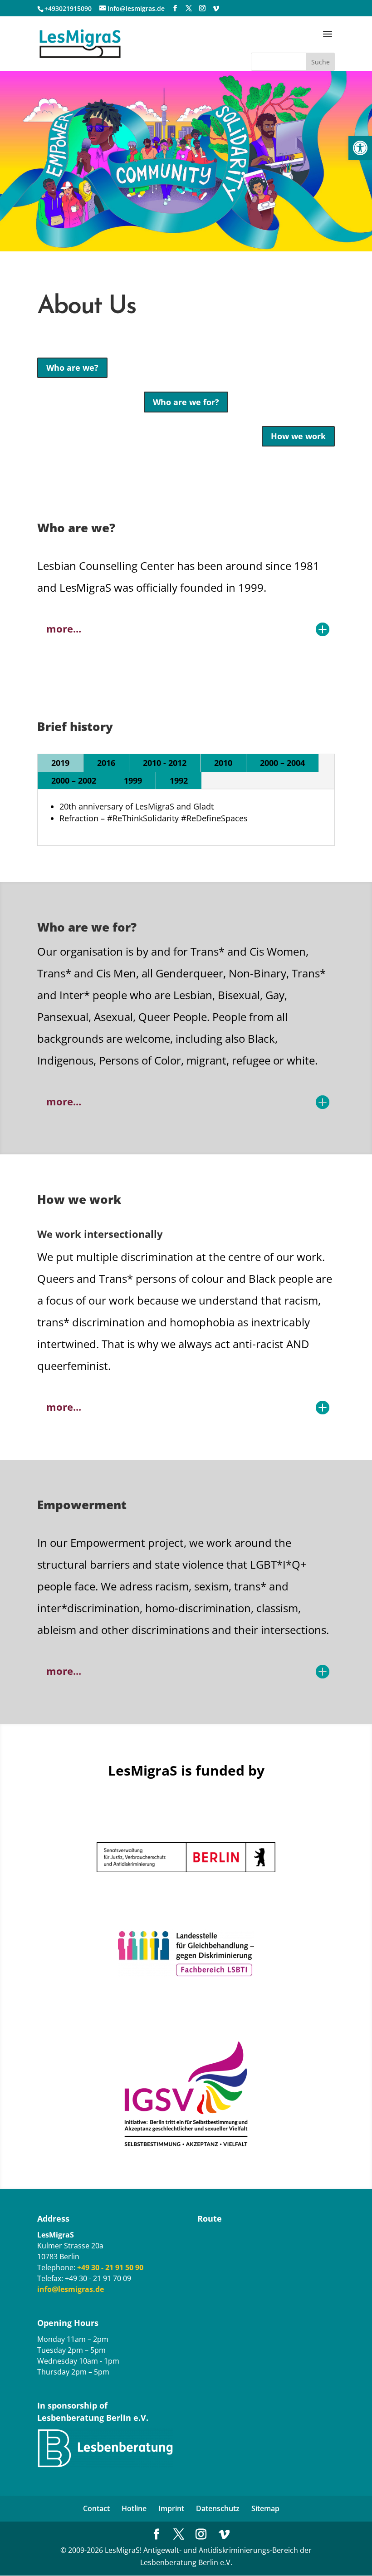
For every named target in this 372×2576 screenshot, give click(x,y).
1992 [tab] (179, 780)
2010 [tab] (223, 763)
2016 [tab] (106, 763)
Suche (321, 62)
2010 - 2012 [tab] (165, 763)
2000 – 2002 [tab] (74, 780)
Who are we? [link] (72, 368)
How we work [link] (298, 436)
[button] (328, 40)
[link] (360, 148)
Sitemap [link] (265, 2508)
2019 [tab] (60, 763)
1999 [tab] (133, 780)
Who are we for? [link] (186, 402)
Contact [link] (96, 2508)
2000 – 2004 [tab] (282, 763)
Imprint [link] (171, 2508)
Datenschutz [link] (218, 2508)
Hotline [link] (134, 2508)
